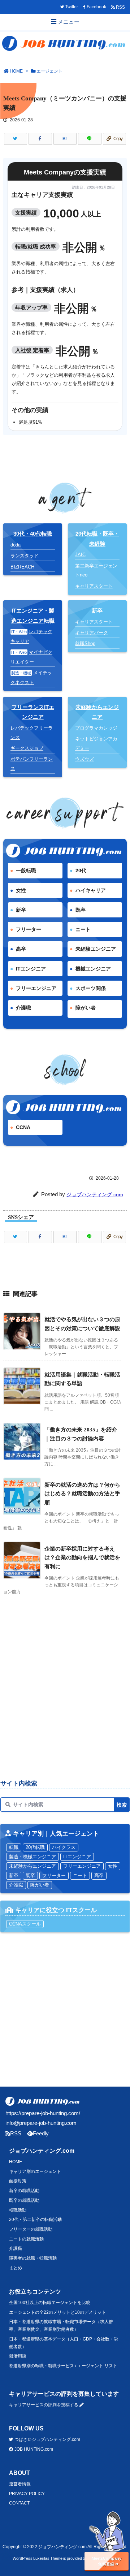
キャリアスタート (94, 586)
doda (16, 545)
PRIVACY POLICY (27, 2494)
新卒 (21, 910)
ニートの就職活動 (26, 2239)
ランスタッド (25, 556)
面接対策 (18, 2181)
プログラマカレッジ (96, 728)
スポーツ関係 (91, 988)
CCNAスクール (25, 1924)
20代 (81, 870)
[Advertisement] (65, 1701)
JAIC (80, 555)
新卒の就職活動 (24, 2191)
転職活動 (18, 2210)
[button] (107, 2574)
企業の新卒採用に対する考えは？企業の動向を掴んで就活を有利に (82, 1557)
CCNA (23, 1127)
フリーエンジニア (36, 988)
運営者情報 (20, 2484)
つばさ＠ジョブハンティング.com (47, 2439)
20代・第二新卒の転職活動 (35, 2220)
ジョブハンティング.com (95, 1194)
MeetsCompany (107, 2558)
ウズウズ (84, 759)
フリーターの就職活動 (31, 2229)
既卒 (81, 910)
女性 (21, 890)
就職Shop (85, 643)
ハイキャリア (91, 890)
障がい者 (86, 1008)
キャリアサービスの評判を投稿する (44, 2405)
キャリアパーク (92, 633)
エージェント (49, 71)
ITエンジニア (27, 611)
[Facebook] (40, 139)
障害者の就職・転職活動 (33, 2258)
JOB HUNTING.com (33, 2449)
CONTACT (19, 2503)
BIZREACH (22, 567)
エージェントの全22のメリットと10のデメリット (57, 2312)
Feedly (41, 2133)
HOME (16, 71)
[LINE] (90, 139)
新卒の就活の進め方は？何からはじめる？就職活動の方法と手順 (82, 1494)
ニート (83, 929)
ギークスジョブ (27, 748)
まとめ (16, 2268)
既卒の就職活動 (24, 2200)
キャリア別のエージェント (35, 2171)
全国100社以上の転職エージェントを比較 (50, 2303)
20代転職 (86, 534)
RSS (16, 2133)
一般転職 (26, 870)
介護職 (23, 1008)
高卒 (21, 949)
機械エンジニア (93, 969)
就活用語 (18, 2356)
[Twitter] (16, 139)
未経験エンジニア (96, 949)
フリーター (29, 929)
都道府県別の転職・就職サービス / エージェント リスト (63, 2366)
